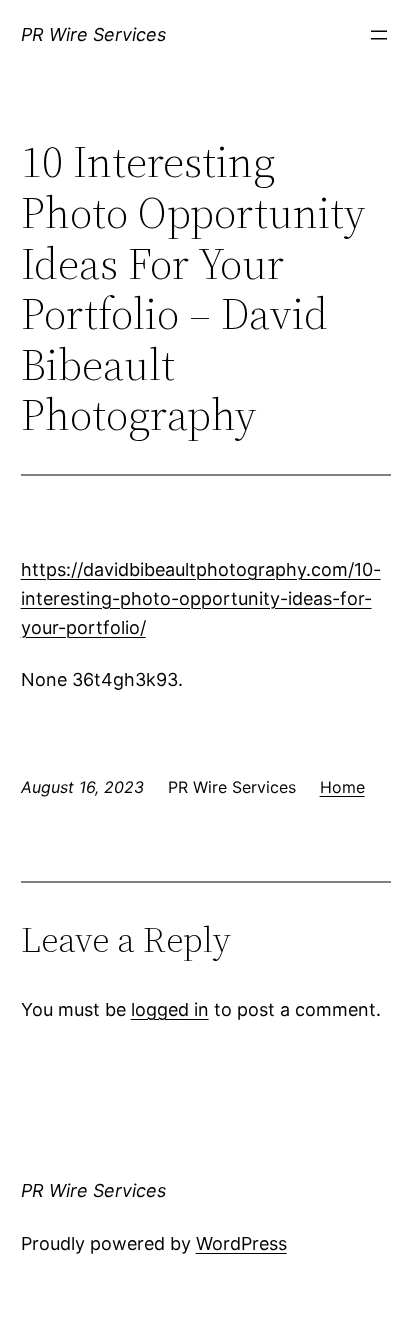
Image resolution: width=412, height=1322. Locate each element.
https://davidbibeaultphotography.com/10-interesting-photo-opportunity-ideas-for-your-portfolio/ (201, 598)
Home (342, 787)
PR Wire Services (93, 34)
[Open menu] (379, 35)
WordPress (241, 1243)
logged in (170, 1009)
